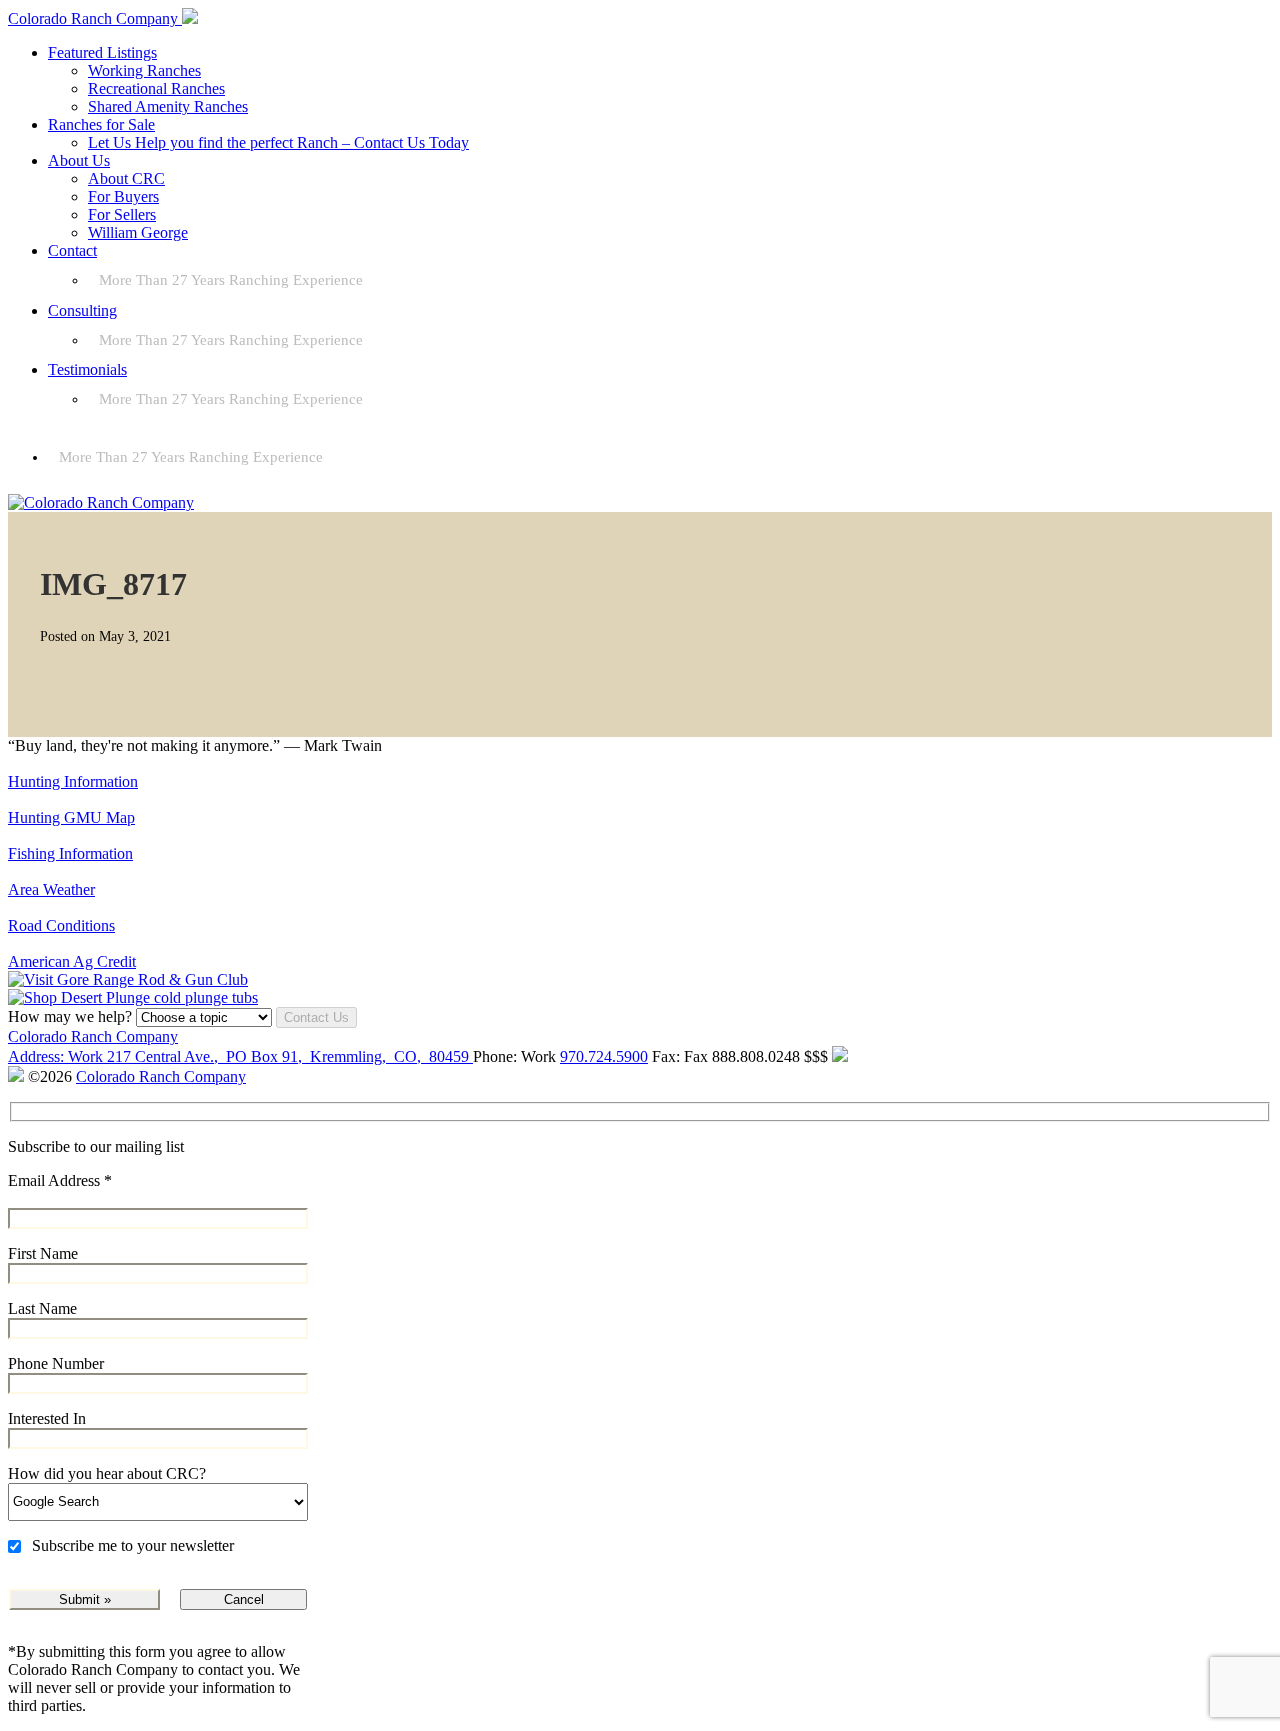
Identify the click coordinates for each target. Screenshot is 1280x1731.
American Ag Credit (72, 961)
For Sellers (122, 214)
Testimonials (87, 369)
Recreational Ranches (156, 88)
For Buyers (123, 196)
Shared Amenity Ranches (168, 106)
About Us (79, 160)
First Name (43, 1253)
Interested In (47, 1418)
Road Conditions (61, 925)
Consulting (82, 310)
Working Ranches (144, 70)
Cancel (244, 1599)
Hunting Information (73, 781)
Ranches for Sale (101, 124)
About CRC (126, 178)
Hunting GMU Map (71, 817)
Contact (72, 250)
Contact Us (316, 1017)
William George (138, 232)
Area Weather (51, 889)
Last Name (42, 1308)
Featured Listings (102, 52)
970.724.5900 (604, 1056)
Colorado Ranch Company (93, 1036)
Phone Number (56, 1363)
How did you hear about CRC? (107, 1473)
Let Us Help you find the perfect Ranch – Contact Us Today (278, 142)
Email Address (60, 1180)
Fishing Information (70, 853)
